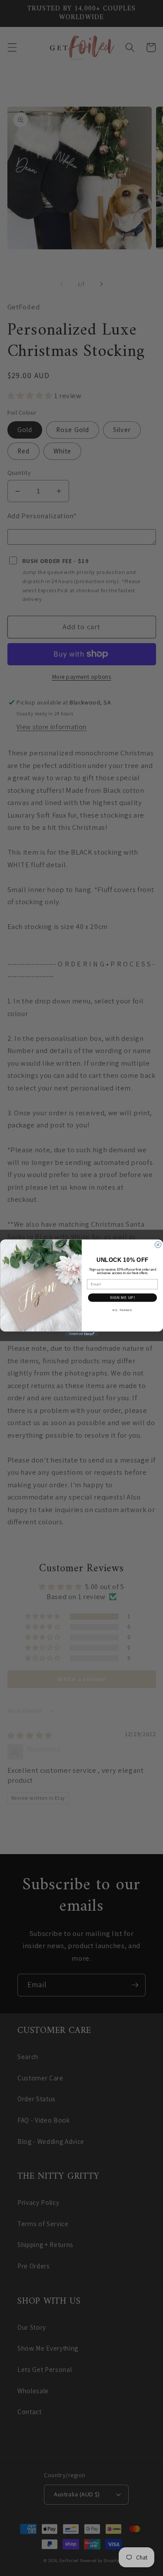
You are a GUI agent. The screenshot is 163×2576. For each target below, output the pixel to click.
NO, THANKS (122, 1310)
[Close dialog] (158, 1244)
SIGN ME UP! (122, 1298)
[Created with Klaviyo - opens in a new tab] (81, 1334)
